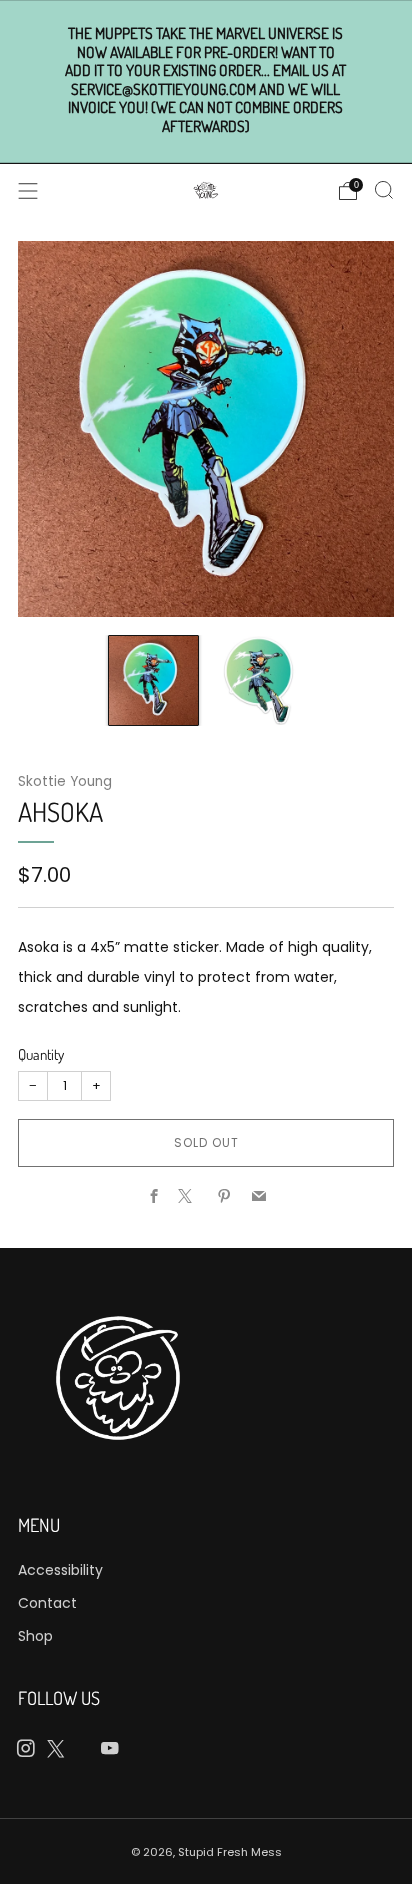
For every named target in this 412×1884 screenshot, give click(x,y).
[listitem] (206, 81)
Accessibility (60, 1570)
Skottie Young (65, 781)
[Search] (384, 190)
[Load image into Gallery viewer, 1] (153, 680)
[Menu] (28, 191)
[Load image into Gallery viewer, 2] (258, 680)
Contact (47, 1603)
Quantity (41, 1054)
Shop (35, 1636)
